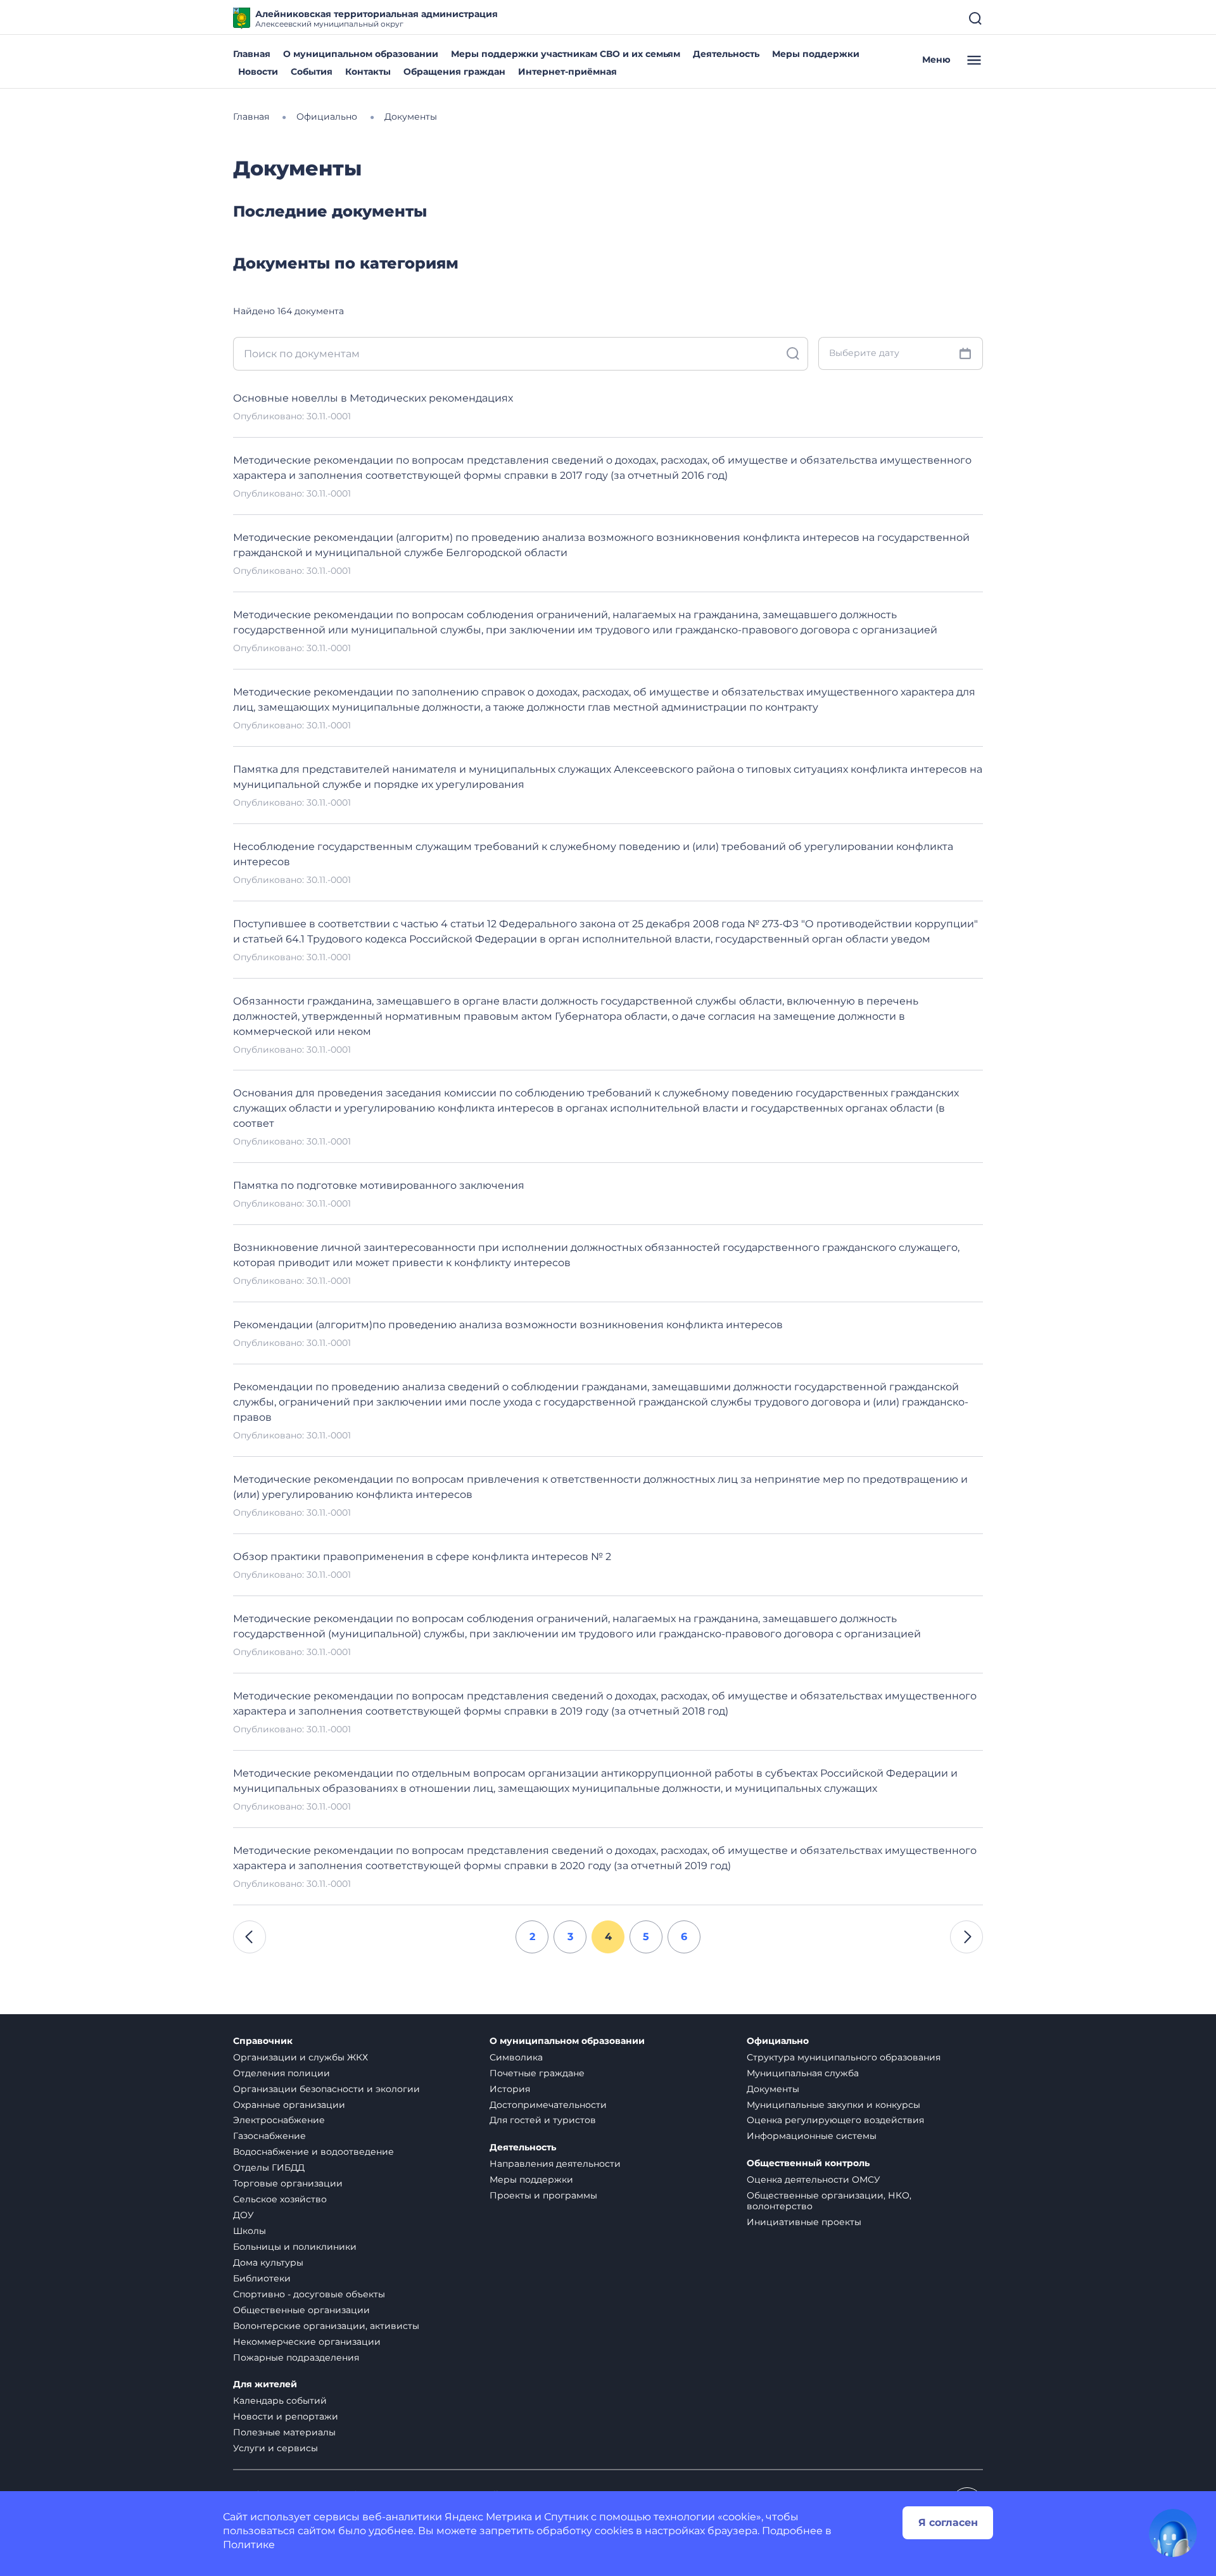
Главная (252, 54)
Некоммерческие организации (307, 2342)
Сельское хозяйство (280, 2199)
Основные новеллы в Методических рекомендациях (373, 398)
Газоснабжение (269, 2136)
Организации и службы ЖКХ (301, 2057)
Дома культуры (268, 2262)
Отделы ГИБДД (269, 2167)
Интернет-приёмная (567, 72)
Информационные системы (812, 2136)
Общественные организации (301, 2310)
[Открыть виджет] (1173, 2533)
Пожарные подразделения (296, 2357)
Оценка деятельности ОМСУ (814, 2179)
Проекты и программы (543, 2195)
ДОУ (244, 2215)
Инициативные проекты (804, 2222)
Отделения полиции (282, 2073)
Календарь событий (280, 2401)
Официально (778, 2041)
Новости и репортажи (286, 2416)
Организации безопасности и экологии (326, 2089)
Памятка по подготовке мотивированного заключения (379, 1185)
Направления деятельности (555, 2164)
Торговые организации (288, 2183)
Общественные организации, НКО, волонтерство (829, 2201)
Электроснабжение (279, 2120)
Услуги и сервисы (275, 2448)
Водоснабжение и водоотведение (313, 2152)
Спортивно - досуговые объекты (309, 2294)
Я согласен (948, 2522)
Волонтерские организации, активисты (326, 2326)
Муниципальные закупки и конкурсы (833, 2105)
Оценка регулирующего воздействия (835, 2120)
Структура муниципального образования (844, 2057)
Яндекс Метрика (488, 2517)
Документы (773, 2089)
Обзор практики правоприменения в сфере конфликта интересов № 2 (422, 1557)
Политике (249, 2545)
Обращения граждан (454, 72)
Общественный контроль (808, 2163)
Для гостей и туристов (543, 2120)
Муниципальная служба (803, 2073)
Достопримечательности (548, 2105)
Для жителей (265, 2384)
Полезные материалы (284, 2432)
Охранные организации (289, 2105)
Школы (250, 2231)
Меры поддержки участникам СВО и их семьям (566, 54)
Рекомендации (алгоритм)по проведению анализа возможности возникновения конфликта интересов (508, 1325)
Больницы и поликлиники (295, 2247)
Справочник (263, 2041)
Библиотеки (262, 2278)
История (510, 2089)
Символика (516, 2057)
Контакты (368, 72)
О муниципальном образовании (361, 54)
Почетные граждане (537, 2073)
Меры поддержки (816, 54)
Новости (258, 72)
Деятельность (726, 54)
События (312, 72)
